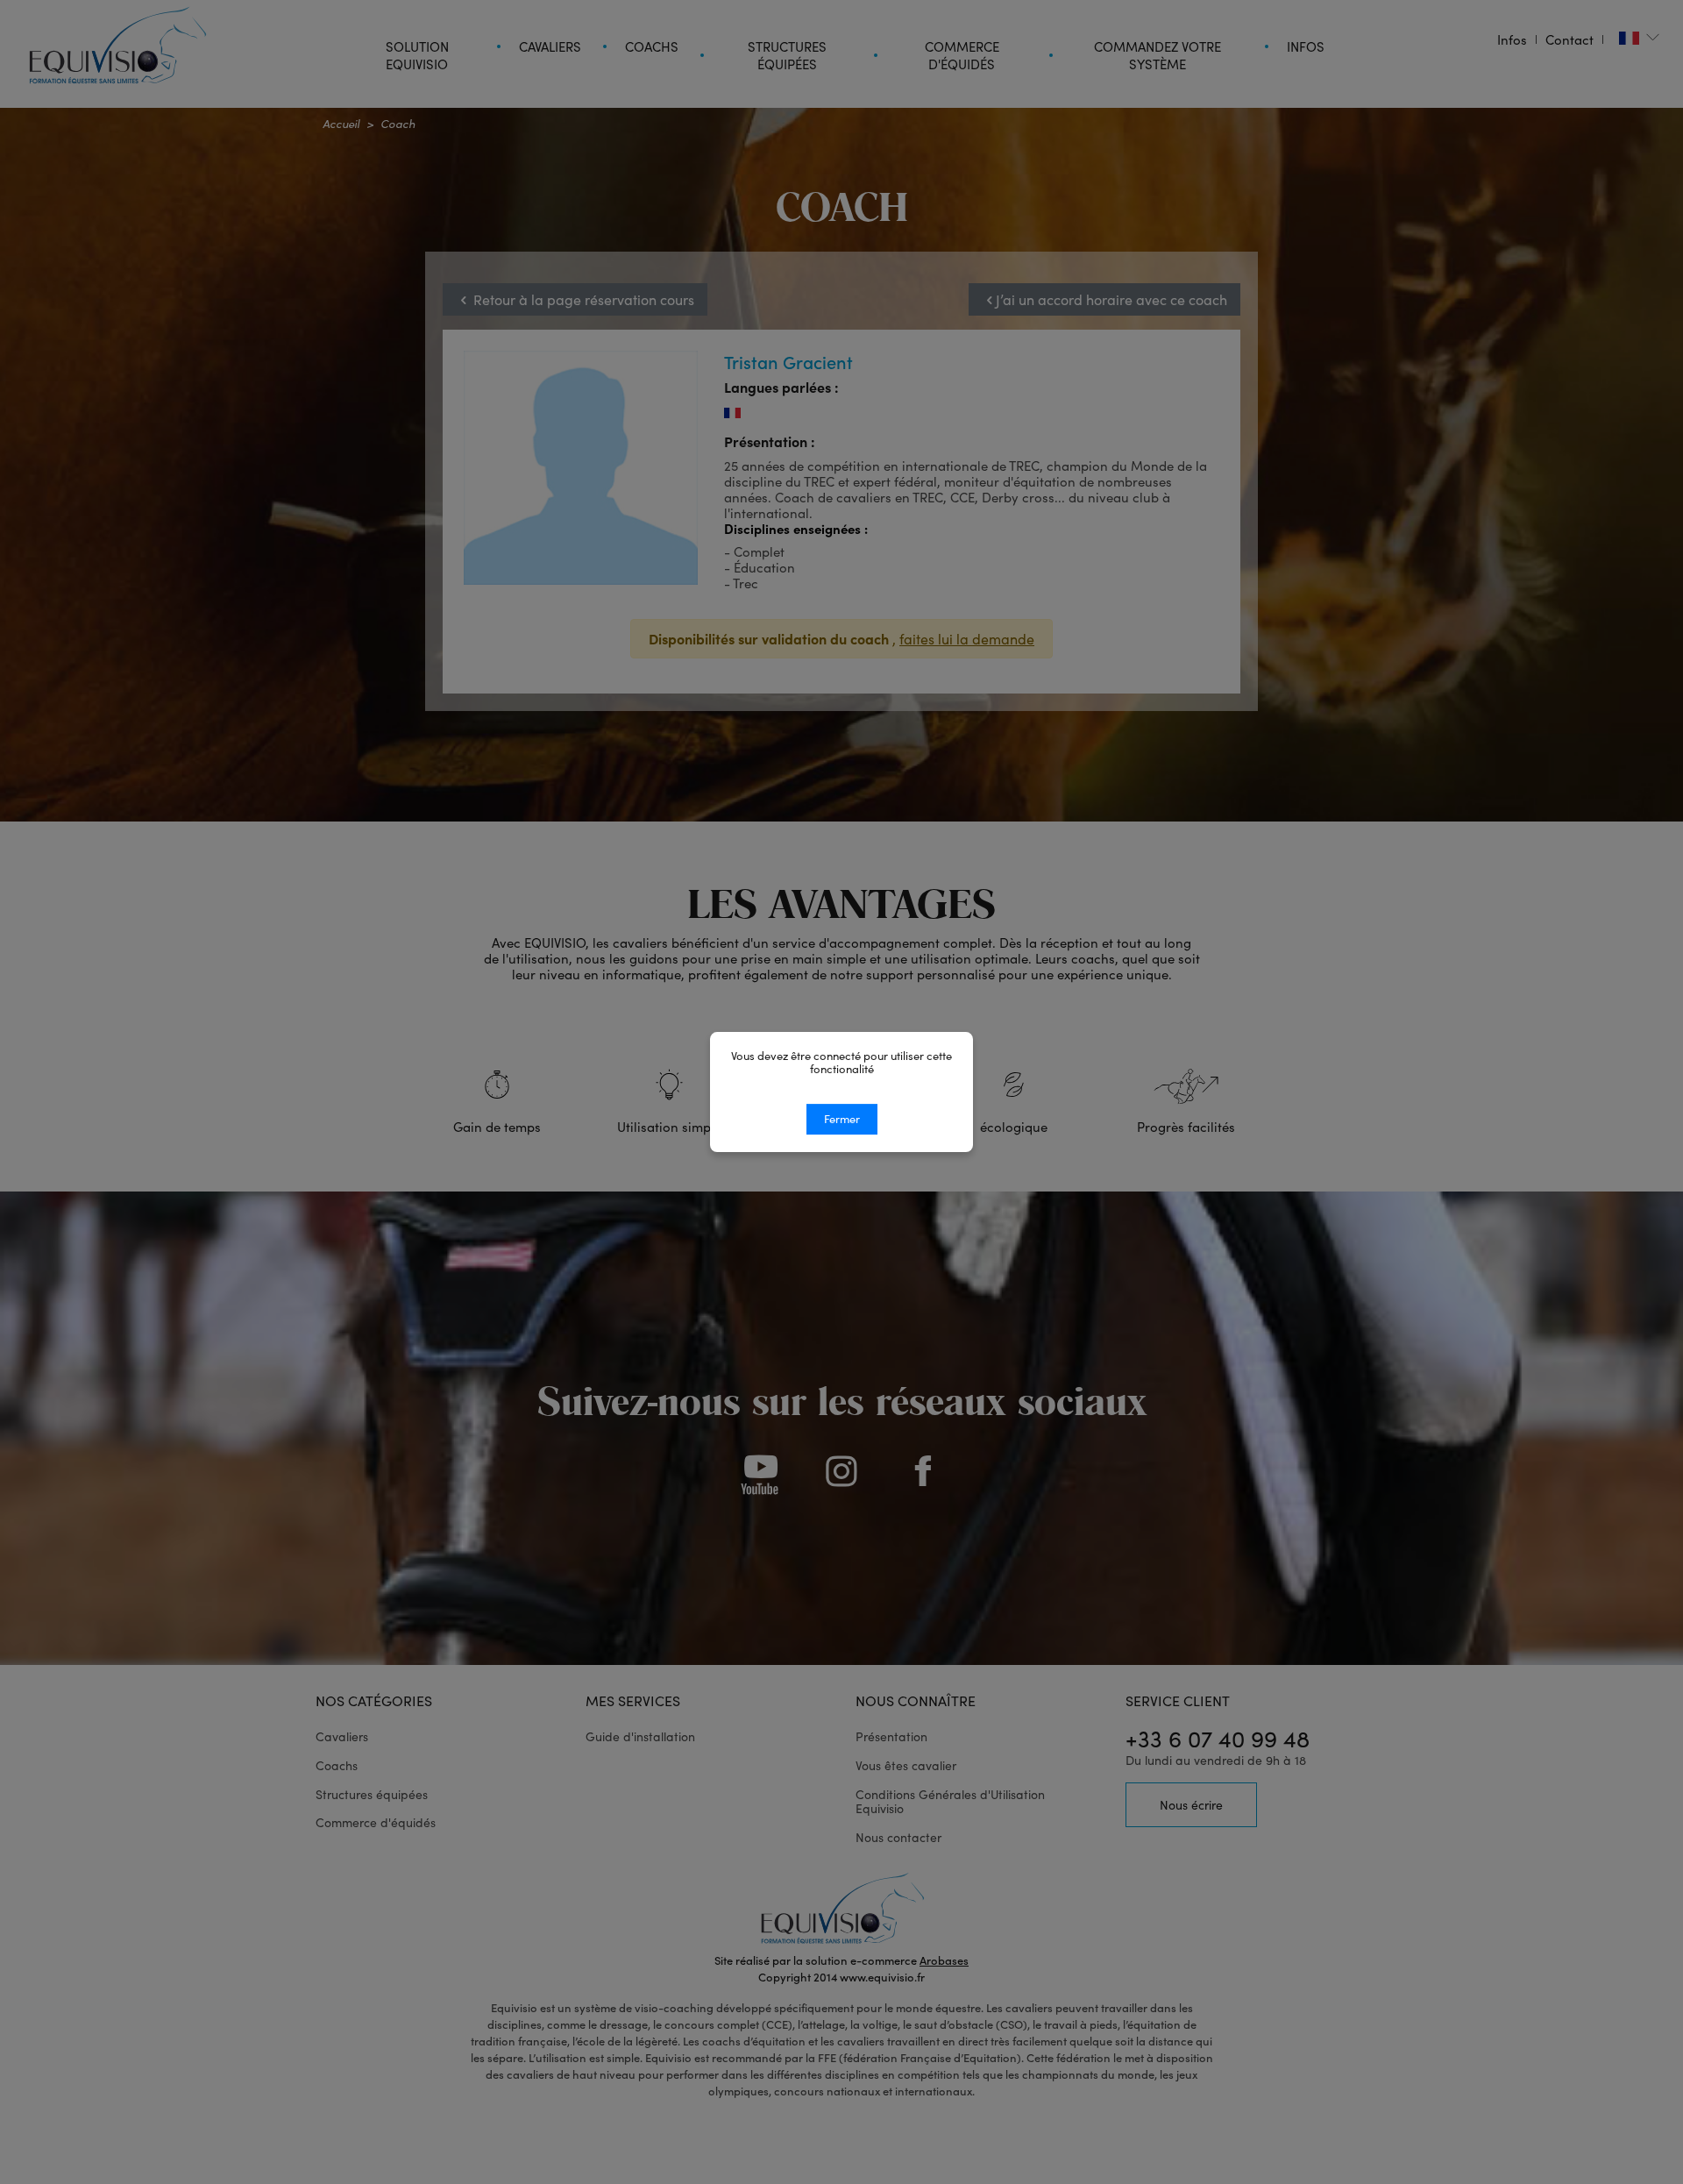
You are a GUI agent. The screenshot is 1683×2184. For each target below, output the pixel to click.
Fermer (842, 1119)
